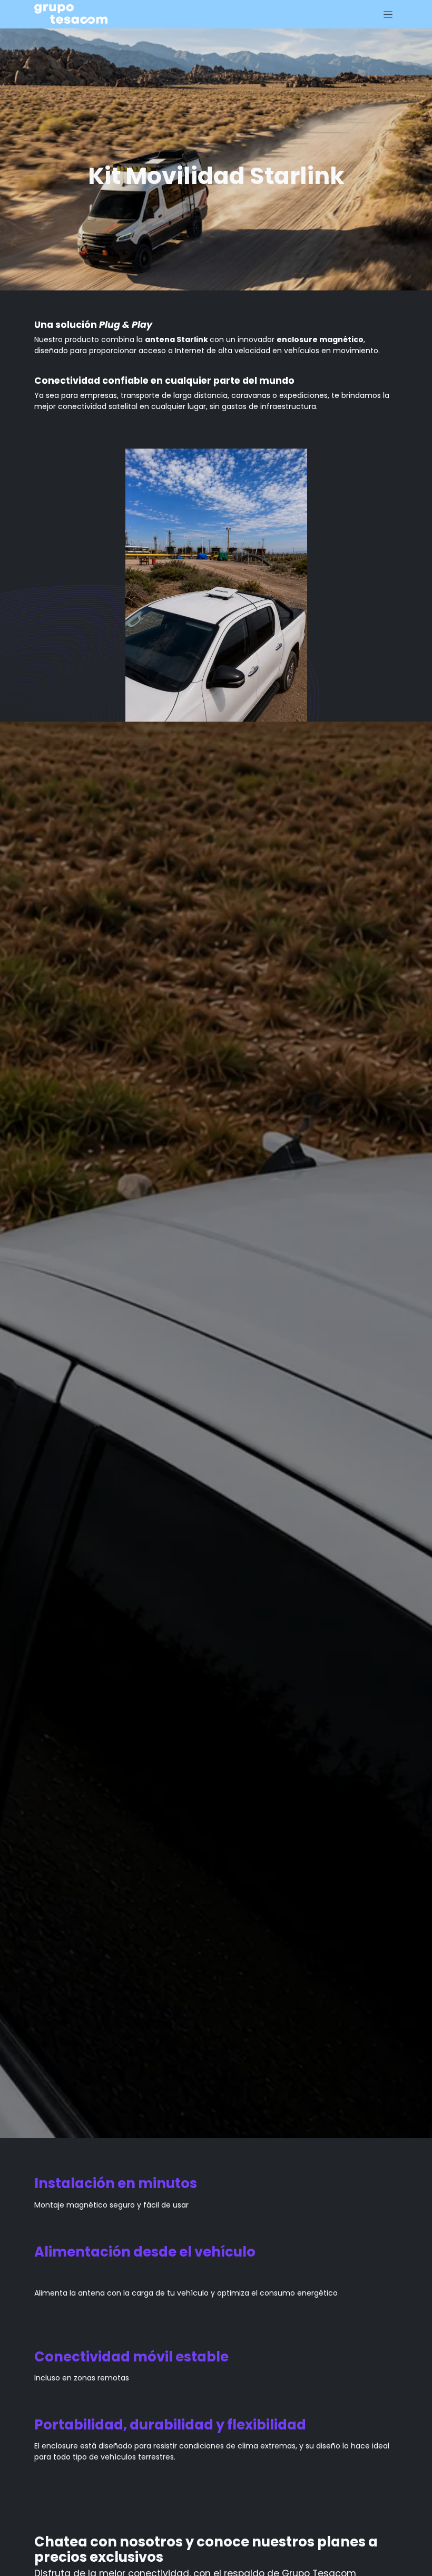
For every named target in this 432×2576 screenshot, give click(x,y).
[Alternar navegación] (388, 14)
